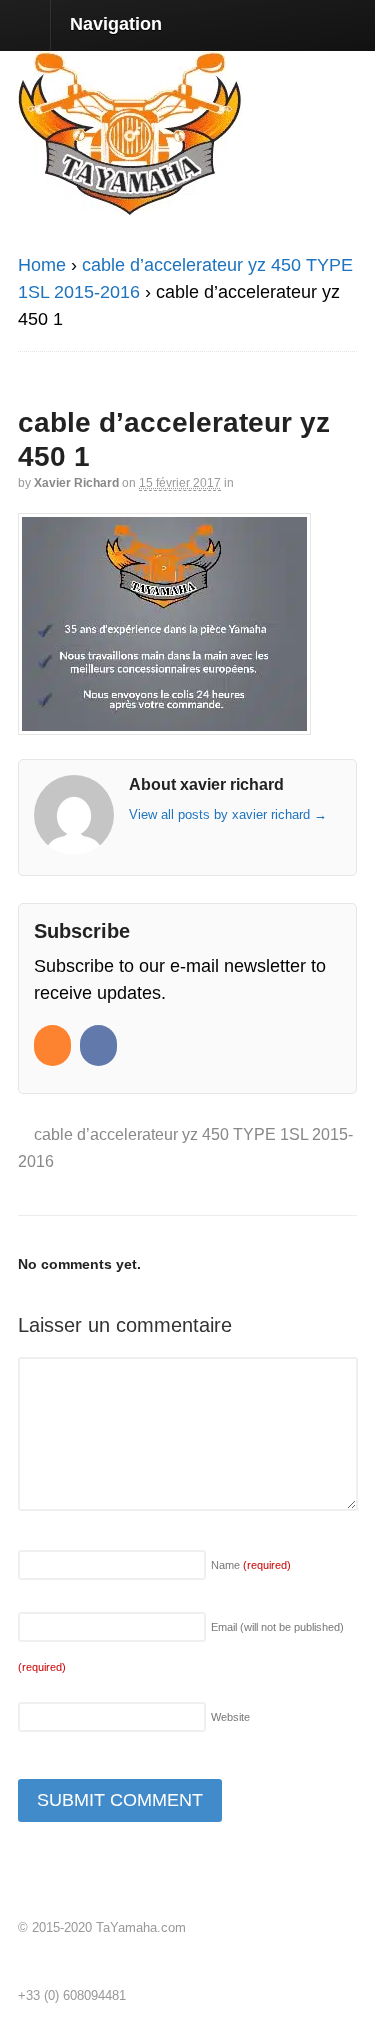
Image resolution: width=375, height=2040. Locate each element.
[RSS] (54, 1046)
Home (42, 265)
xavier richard (76, 483)
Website (230, 1717)
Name (251, 1565)
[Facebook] (100, 1046)
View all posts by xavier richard (228, 814)
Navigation (116, 24)
